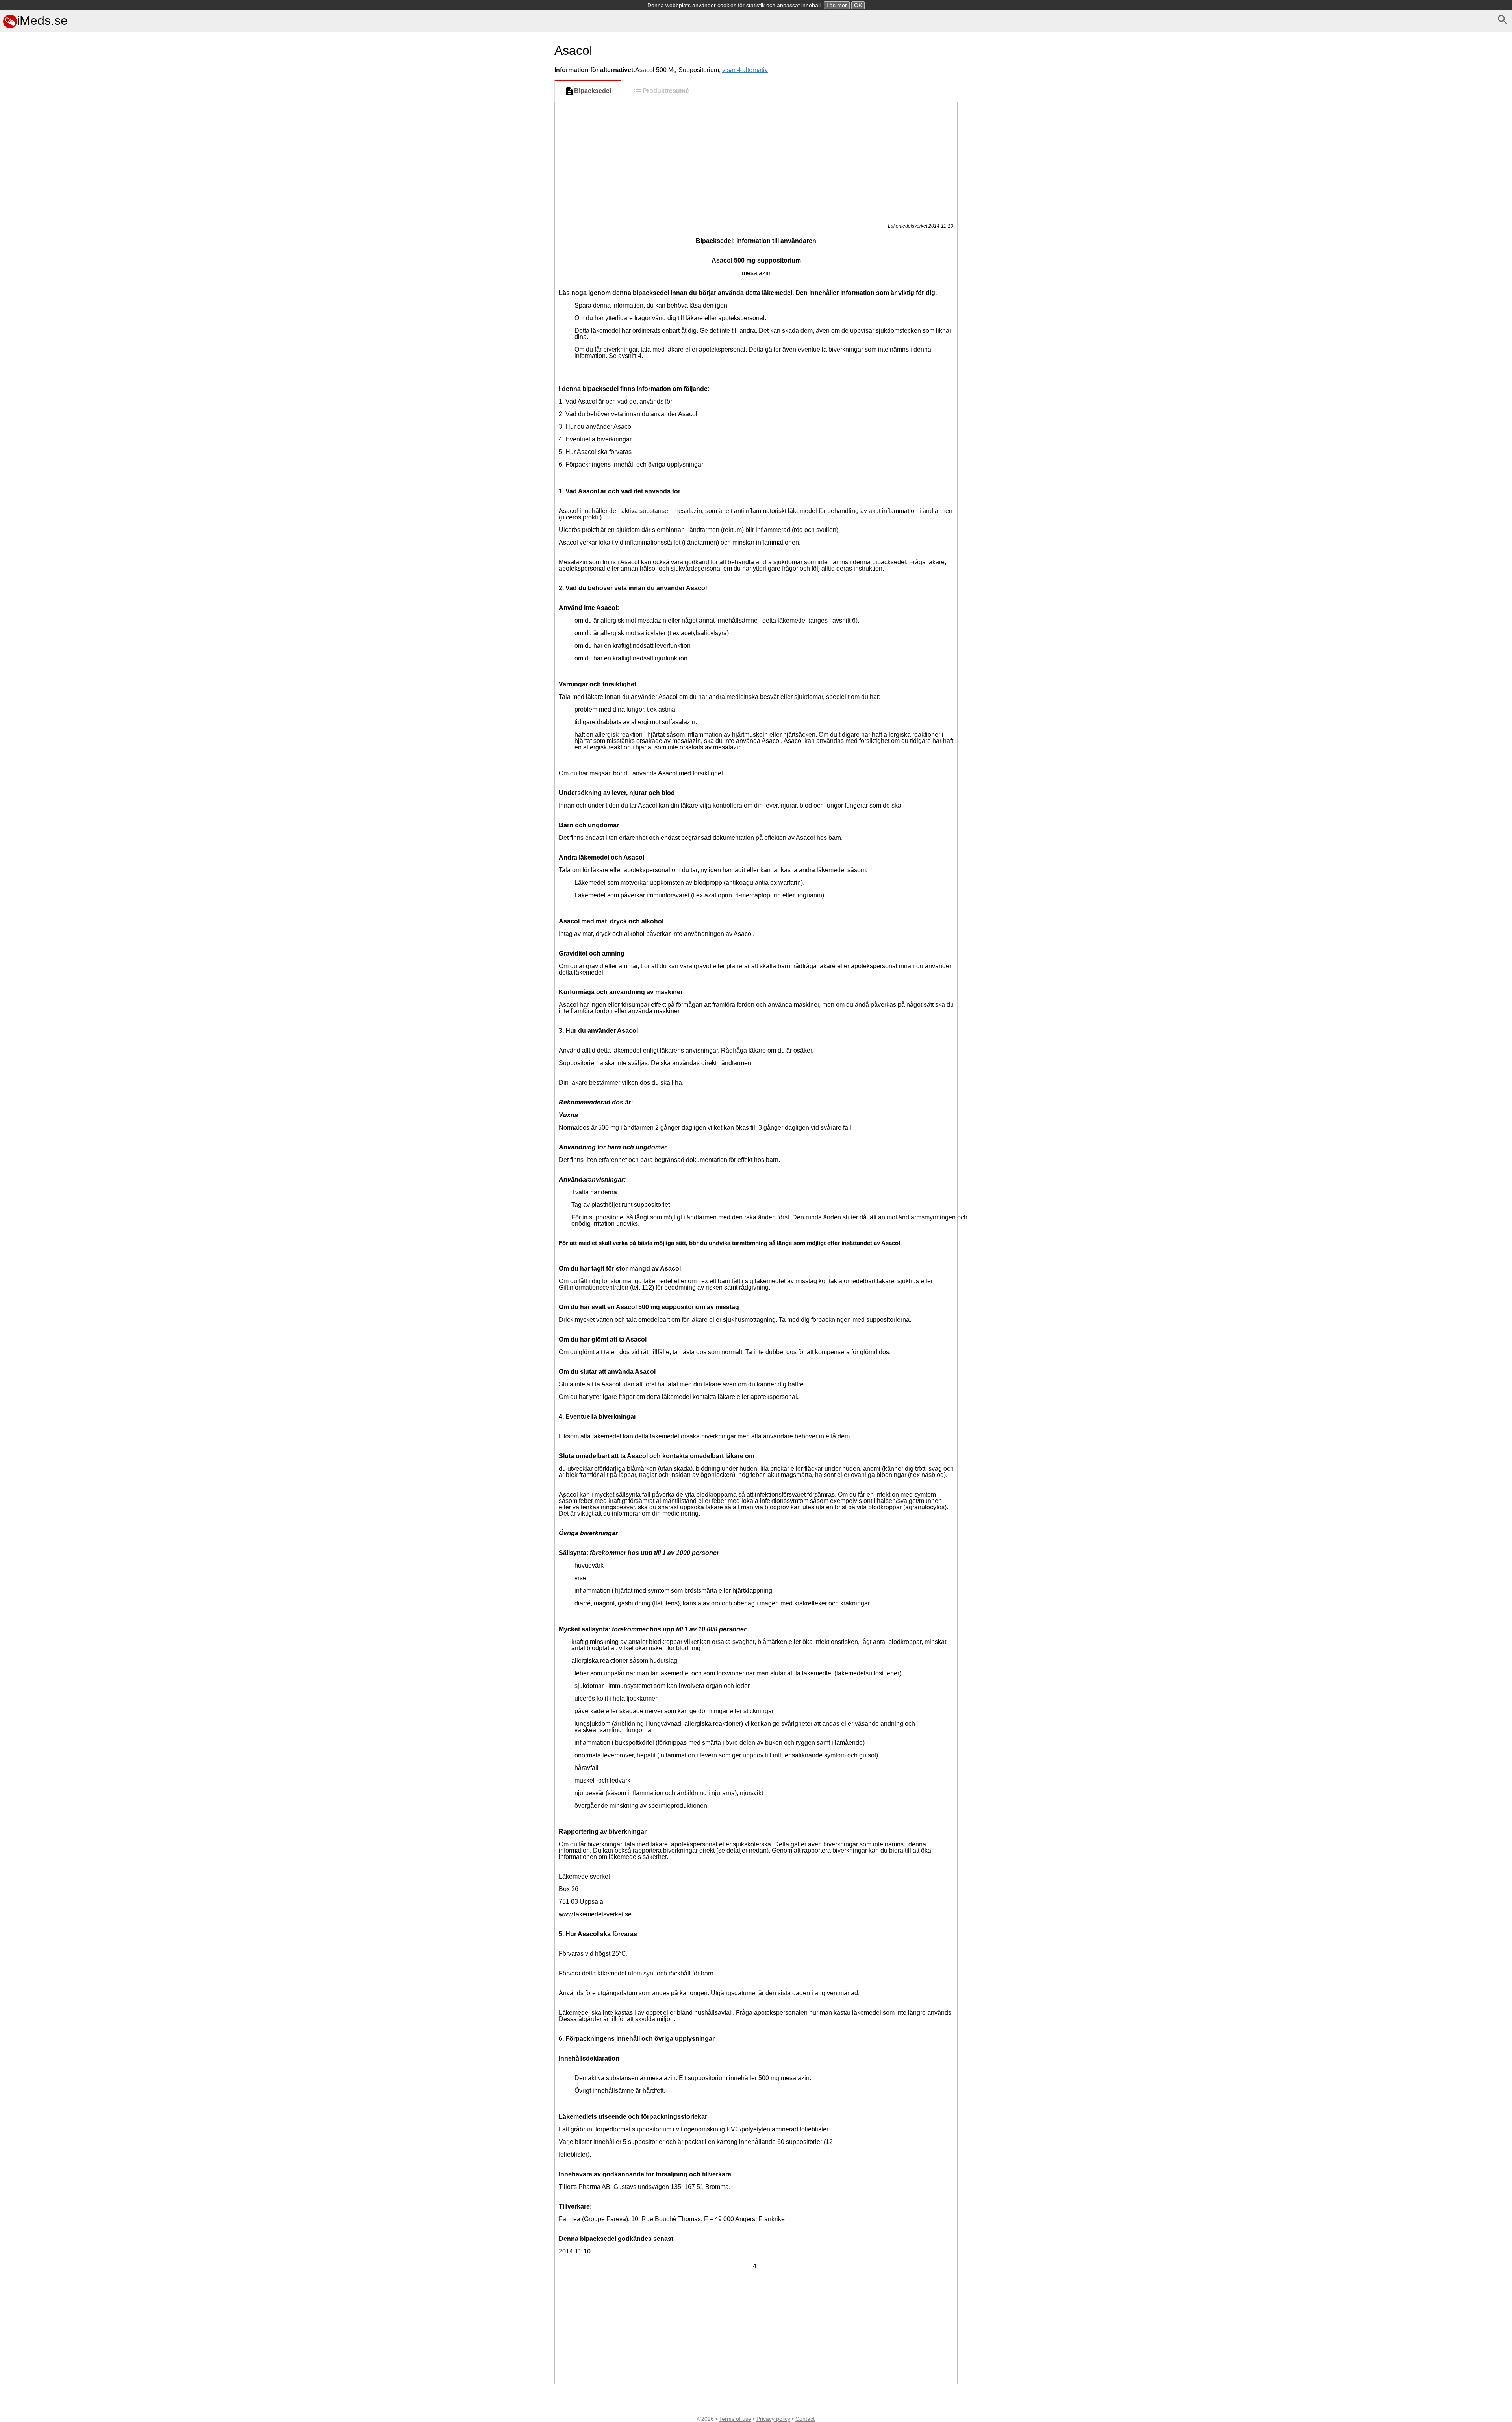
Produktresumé (666, 91)
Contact (805, 2419)
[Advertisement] (315, 692)
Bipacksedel (593, 91)
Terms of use (735, 2419)
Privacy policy (773, 2419)
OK (858, 5)
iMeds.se (42, 20)
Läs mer (837, 5)
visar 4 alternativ (745, 70)
